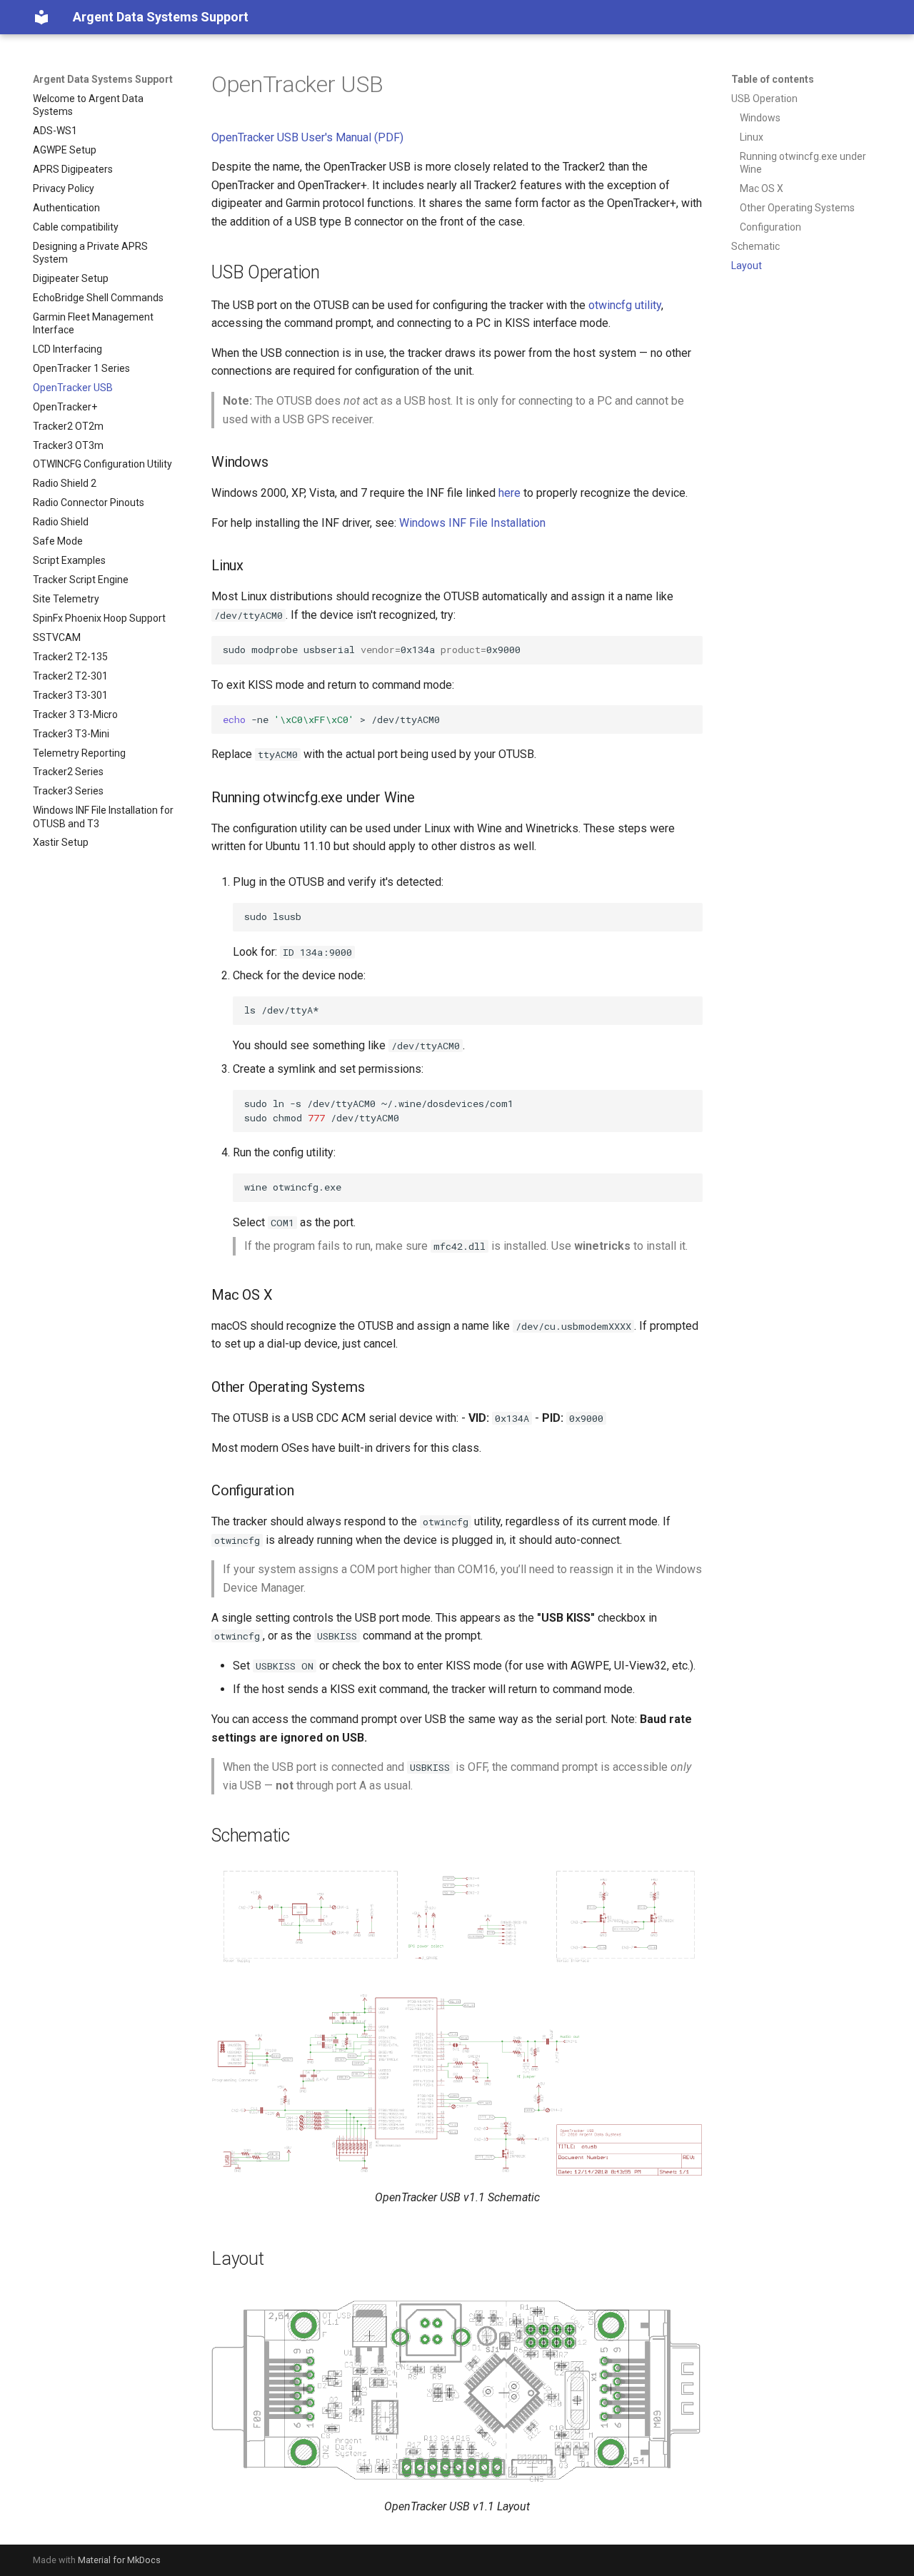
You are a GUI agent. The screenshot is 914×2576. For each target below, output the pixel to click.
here (509, 493)
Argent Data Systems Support (103, 79)
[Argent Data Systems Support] (41, 17)
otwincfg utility (625, 305)
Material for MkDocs (119, 2560)
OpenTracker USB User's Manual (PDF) (307, 137)
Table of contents (773, 79)
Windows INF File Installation (472, 523)
